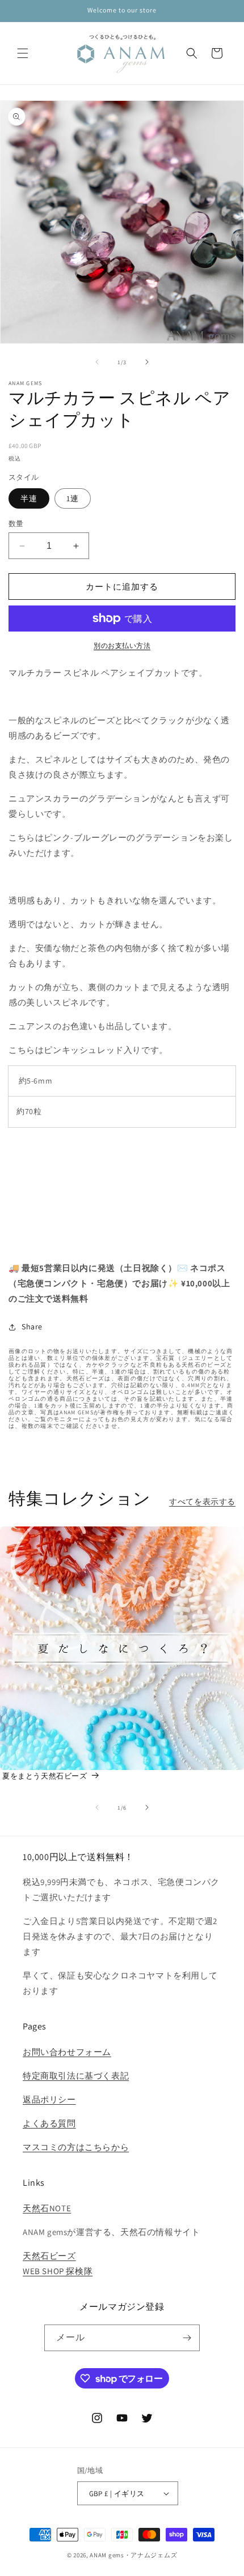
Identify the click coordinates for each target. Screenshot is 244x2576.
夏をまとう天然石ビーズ (45, 1776)
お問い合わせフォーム (67, 2052)
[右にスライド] (147, 362)
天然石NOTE (47, 2208)
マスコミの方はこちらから (76, 2147)
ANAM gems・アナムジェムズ (133, 2555)
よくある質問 (49, 2123)
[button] (23, 53)
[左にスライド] (97, 362)
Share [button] (32, 1327)
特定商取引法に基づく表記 (76, 2076)
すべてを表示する (202, 1502)
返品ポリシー (49, 2099)
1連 (73, 498)
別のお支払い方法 (122, 645)
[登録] (187, 2338)
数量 (16, 524)
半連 (29, 498)
